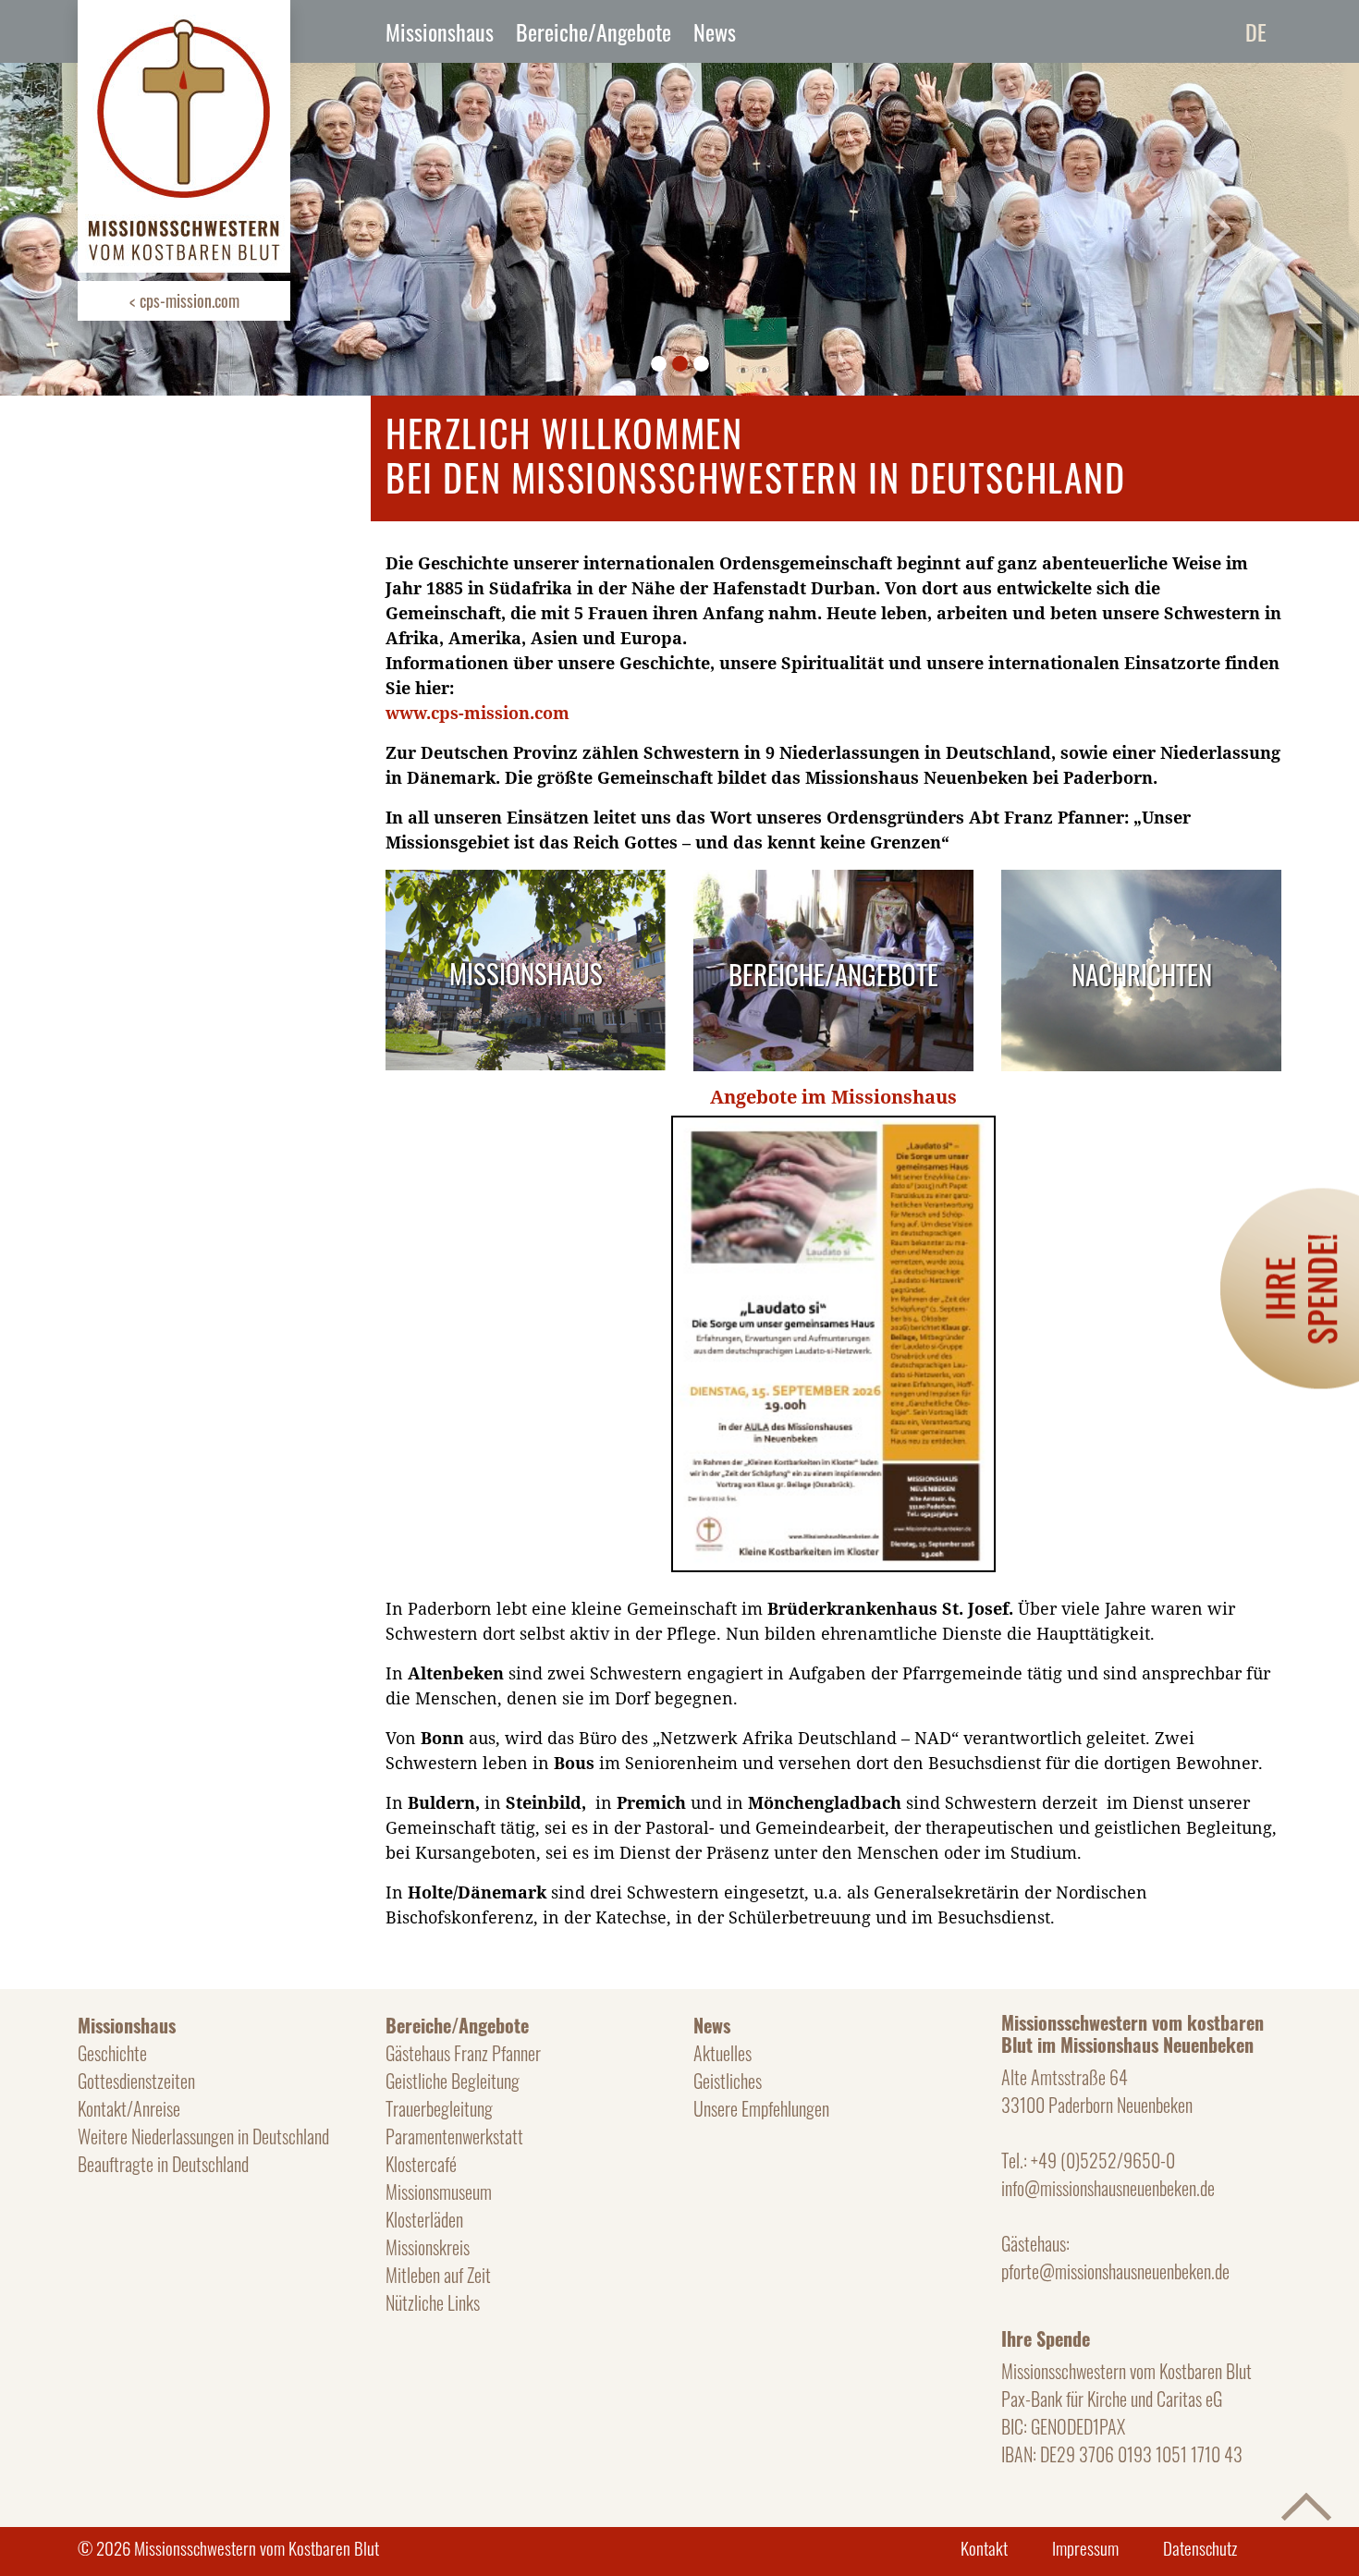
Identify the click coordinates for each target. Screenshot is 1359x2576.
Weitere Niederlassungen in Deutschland (203, 2136)
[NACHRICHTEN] (1141, 882)
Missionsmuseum (439, 2191)
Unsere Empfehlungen (761, 2108)
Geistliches (728, 2081)
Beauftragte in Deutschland (163, 2164)
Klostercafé (421, 2164)
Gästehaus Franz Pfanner (463, 2053)
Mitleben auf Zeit (438, 2275)
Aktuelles (722, 2053)
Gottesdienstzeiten (136, 2081)
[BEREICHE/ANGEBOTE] (833, 882)
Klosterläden (424, 2219)
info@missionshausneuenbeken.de (1108, 2188)
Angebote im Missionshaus (833, 1097)
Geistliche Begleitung (453, 2081)
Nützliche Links (433, 2302)
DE (1256, 31)
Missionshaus (440, 31)
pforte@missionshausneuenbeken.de (1115, 2271)
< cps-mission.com (184, 300)
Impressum (1085, 2547)
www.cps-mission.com (477, 713)
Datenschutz (1200, 2547)
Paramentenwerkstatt (454, 2136)
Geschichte (112, 2053)
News (715, 31)
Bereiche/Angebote (594, 31)
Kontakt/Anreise (129, 2108)
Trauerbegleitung (439, 2108)
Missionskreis (428, 2247)
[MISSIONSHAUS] (526, 882)
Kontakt (984, 2547)
